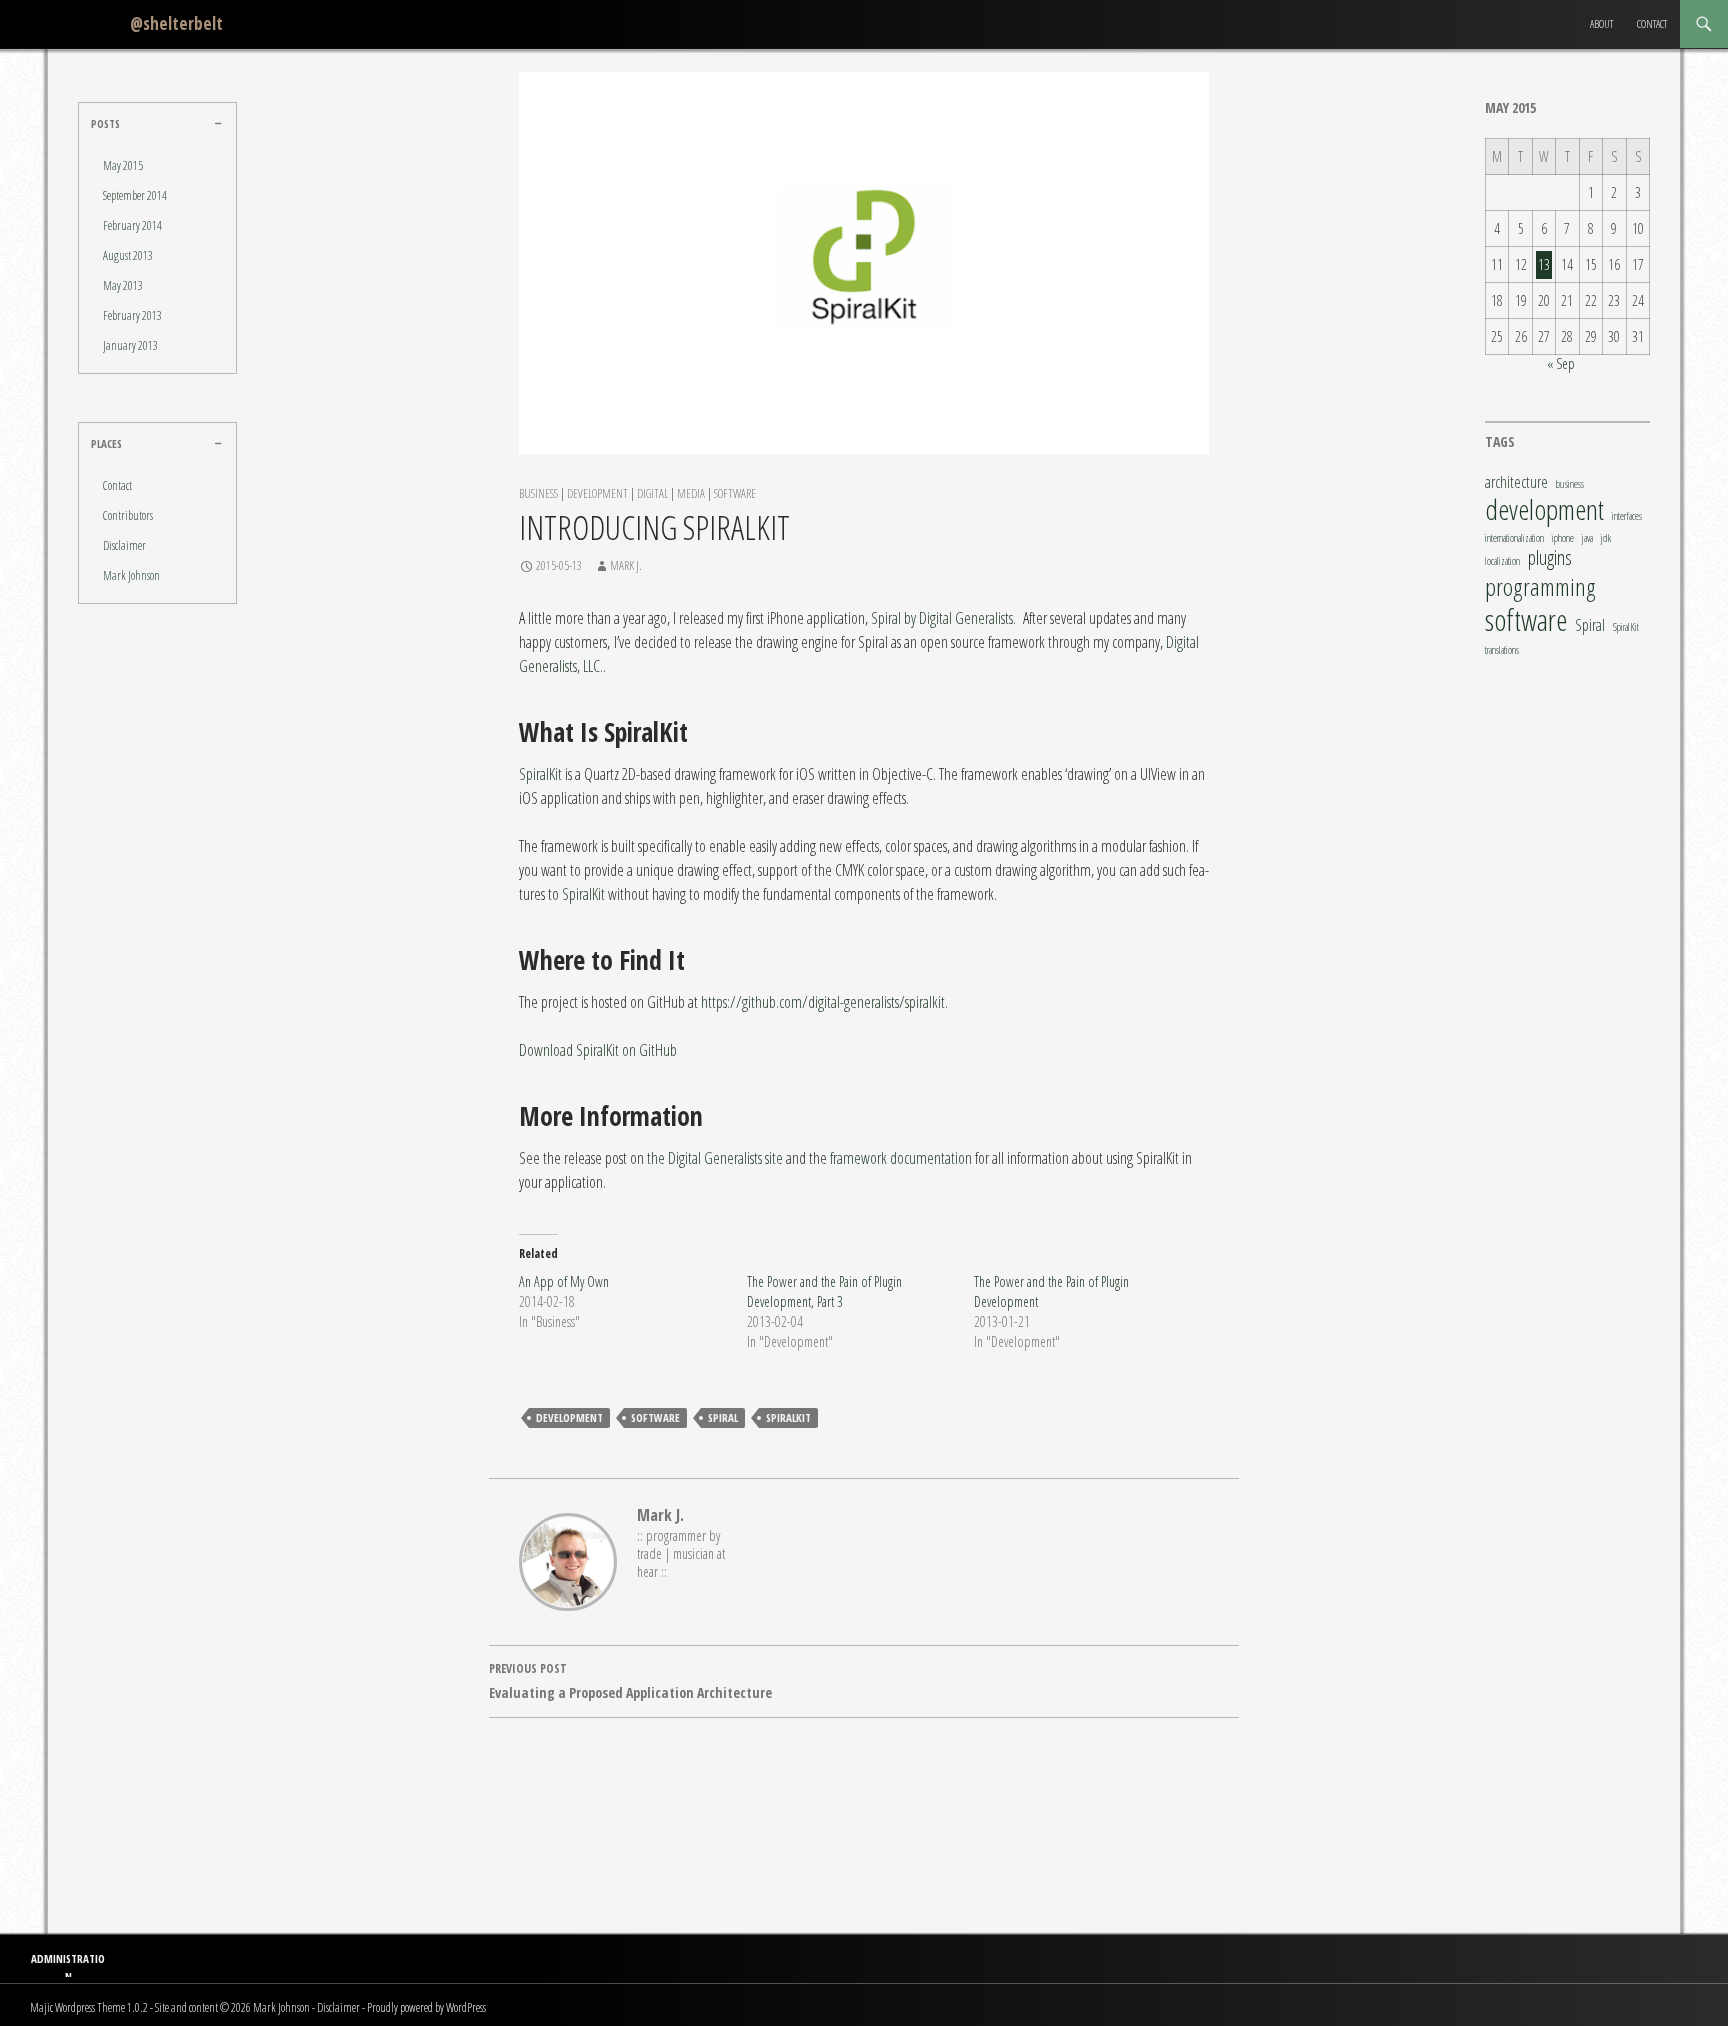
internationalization (1514, 538)
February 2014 (132, 225)
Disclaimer (124, 545)
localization (1502, 561)
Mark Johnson (131, 575)
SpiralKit (540, 774)
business (1570, 484)
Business (538, 493)
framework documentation (901, 1158)
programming (1540, 586)
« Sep (1561, 363)
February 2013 (132, 315)
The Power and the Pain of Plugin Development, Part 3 (824, 1291)
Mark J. (626, 565)
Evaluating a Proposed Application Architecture (630, 1681)
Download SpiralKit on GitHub (598, 1050)
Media (691, 493)
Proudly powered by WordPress (426, 2007)
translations (1502, 650)
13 (1544, 264)
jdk (1606, 538)
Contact (1652, 23)
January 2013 (130, 345)
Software (735, 493)
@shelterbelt (176, 23)
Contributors (128, 515)
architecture (1516, 482)
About (1601, 23)
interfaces (1627, 516)
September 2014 (135, 195)
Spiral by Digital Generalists (942, 618)
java (1587, 538)
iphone (1563, 538)
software (655, 1417)
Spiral (723, 1417)
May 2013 (123, 285)
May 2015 (123, 165)
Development (597, 493)
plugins (1550, 558)
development (569, 1417)
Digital (652, 493)
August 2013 (128, 255)
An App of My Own (564, 1281)
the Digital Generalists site (715, 1158)
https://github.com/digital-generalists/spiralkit (823, 1002)
